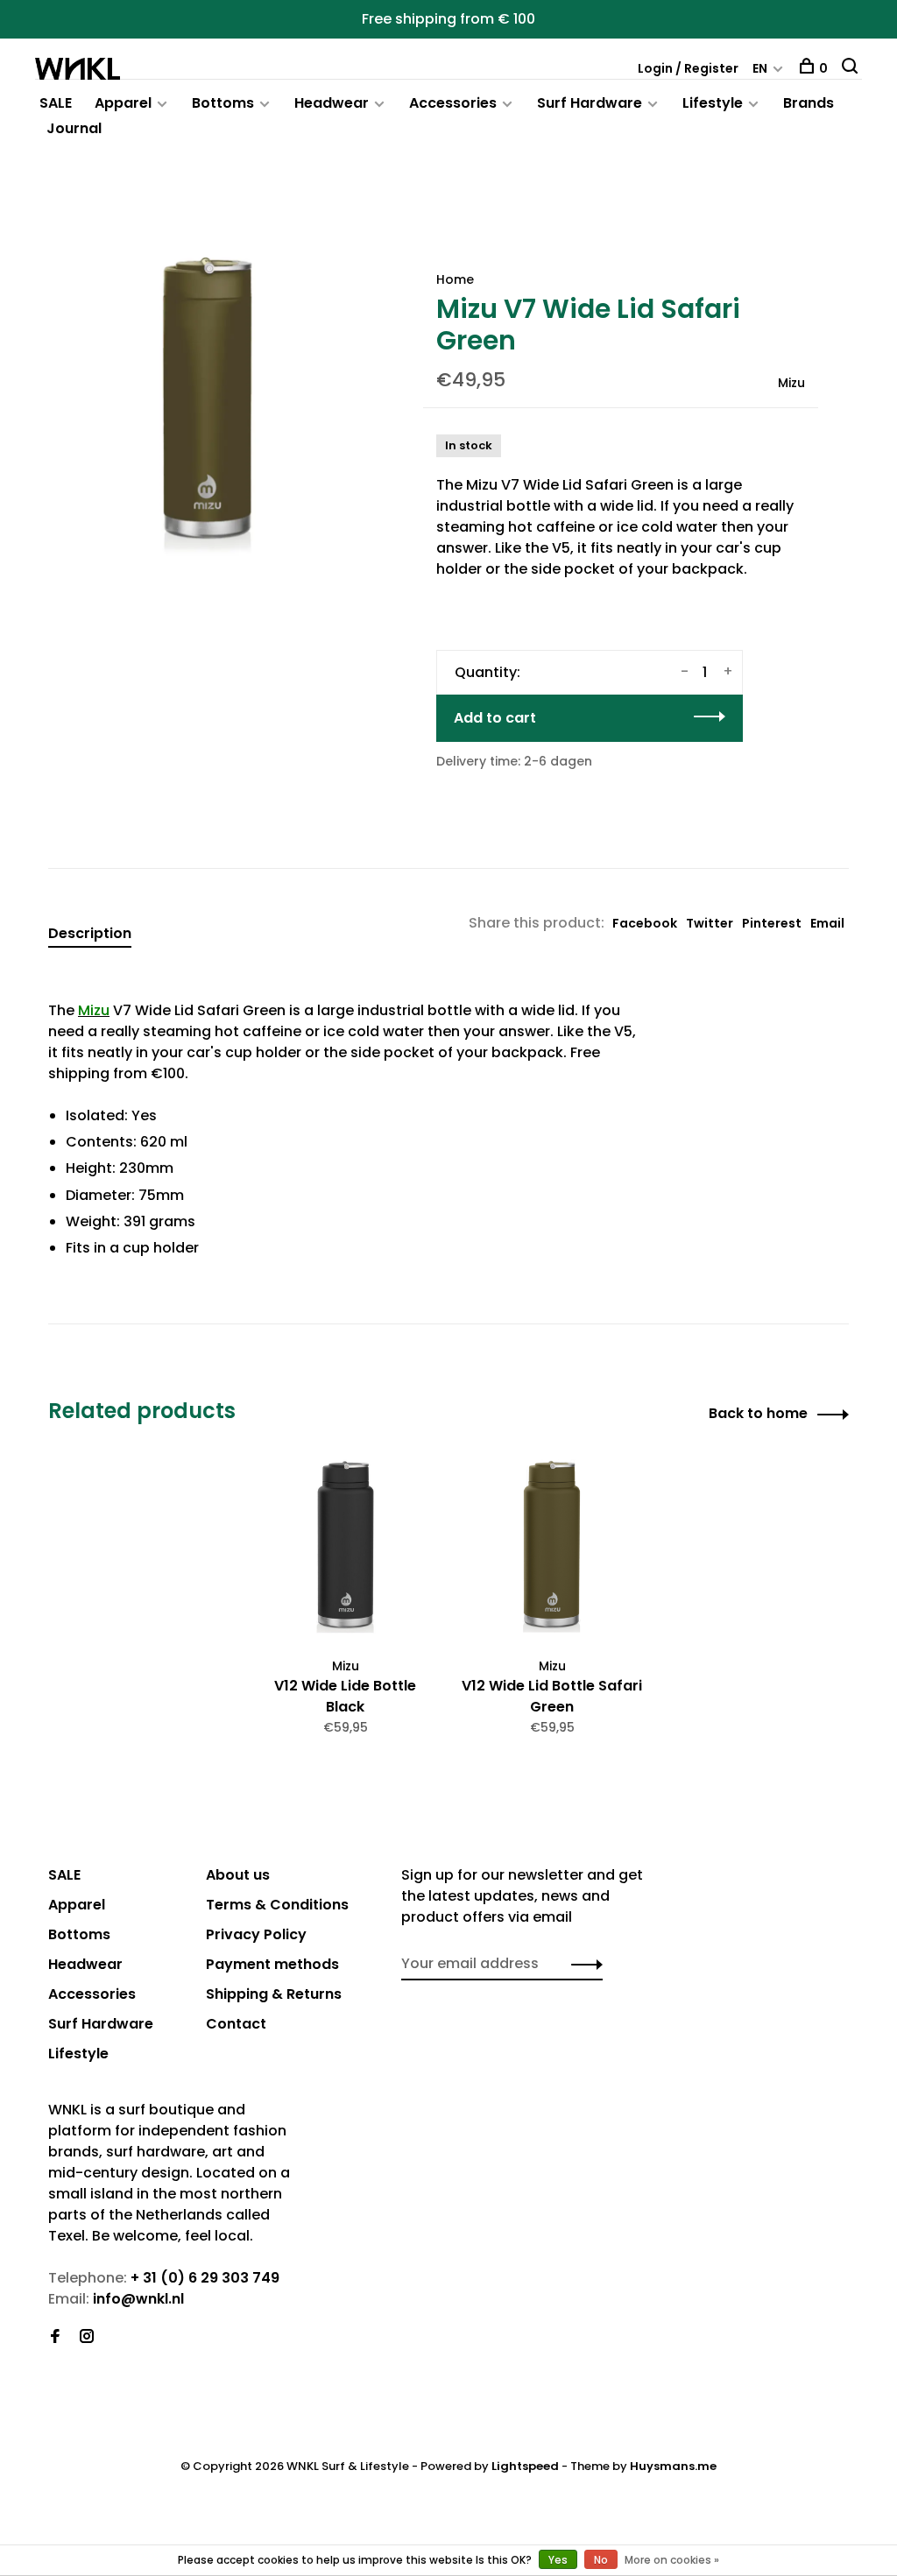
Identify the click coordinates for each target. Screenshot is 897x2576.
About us (238, 1875)
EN (760, 68)
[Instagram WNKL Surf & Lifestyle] (87, 2337)
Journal (74, 128)
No (601, 2560)
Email (827, 923)
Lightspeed (525, 2466)
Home (455, 279)
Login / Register (688, 68)
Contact (236, 2024)
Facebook (645, 923)
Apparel (123, 103)
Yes (558, 2560)
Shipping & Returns (274, 1994)
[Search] (852, 68)
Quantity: (487, 672)
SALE (56, 103)
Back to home (758, 1413)
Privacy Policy (256, 1934)
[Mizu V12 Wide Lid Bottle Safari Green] (552, 1549)
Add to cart (495, 718)
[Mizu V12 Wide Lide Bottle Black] (345, 1549)
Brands (809, 103)
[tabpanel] (208, 399)
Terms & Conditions (277, 1905)
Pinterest (772, 923)
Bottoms (223, 103)
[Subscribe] (582, 1964)
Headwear (332, 103)
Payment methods (272, 1964)
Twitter (710, 923)
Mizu (791, 383)
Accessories (453, 103)
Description (90, 933)
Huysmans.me (673, 2466)
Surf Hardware (590, 103)
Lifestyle (713, 103)
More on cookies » (672, 2560)
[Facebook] (55, 2337)
